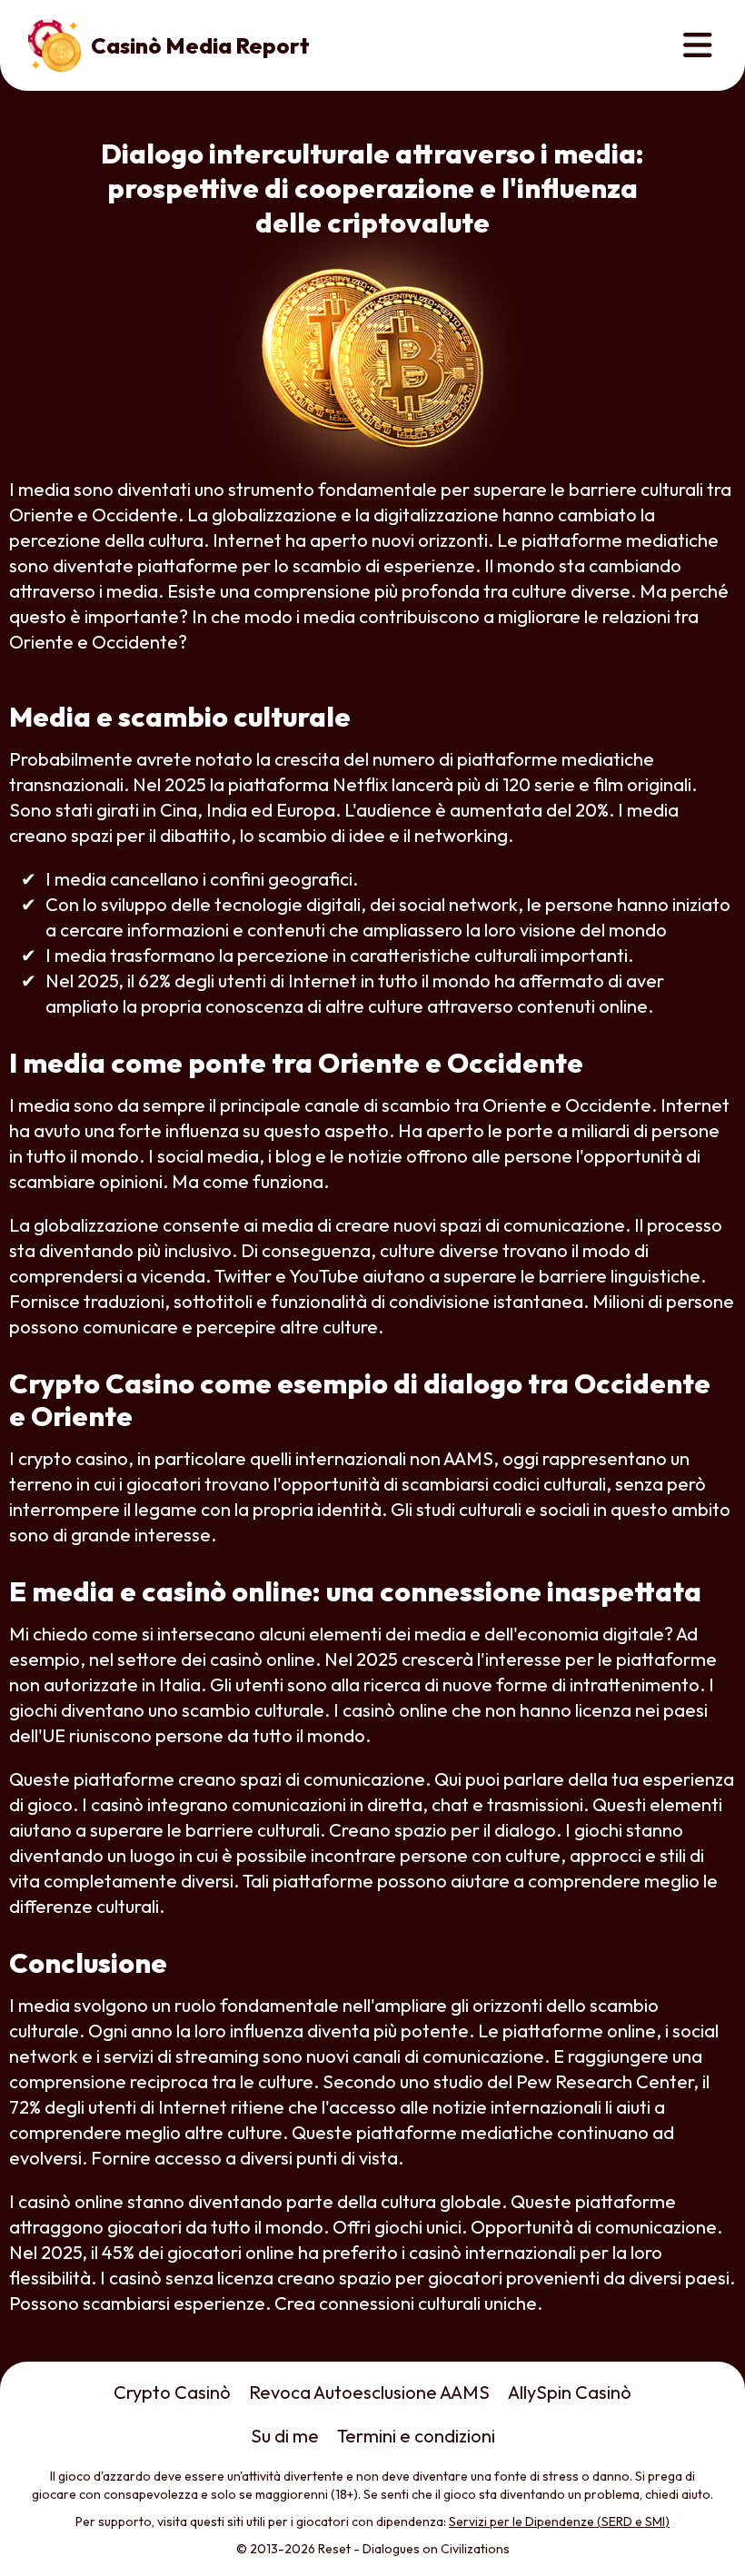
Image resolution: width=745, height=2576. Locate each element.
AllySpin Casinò (570, 2392)
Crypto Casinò (172, 2392)
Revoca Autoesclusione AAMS (369, 2392)
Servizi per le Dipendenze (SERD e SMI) (559, 2522)
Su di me (285, 2436)
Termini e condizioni (416, 2436)
